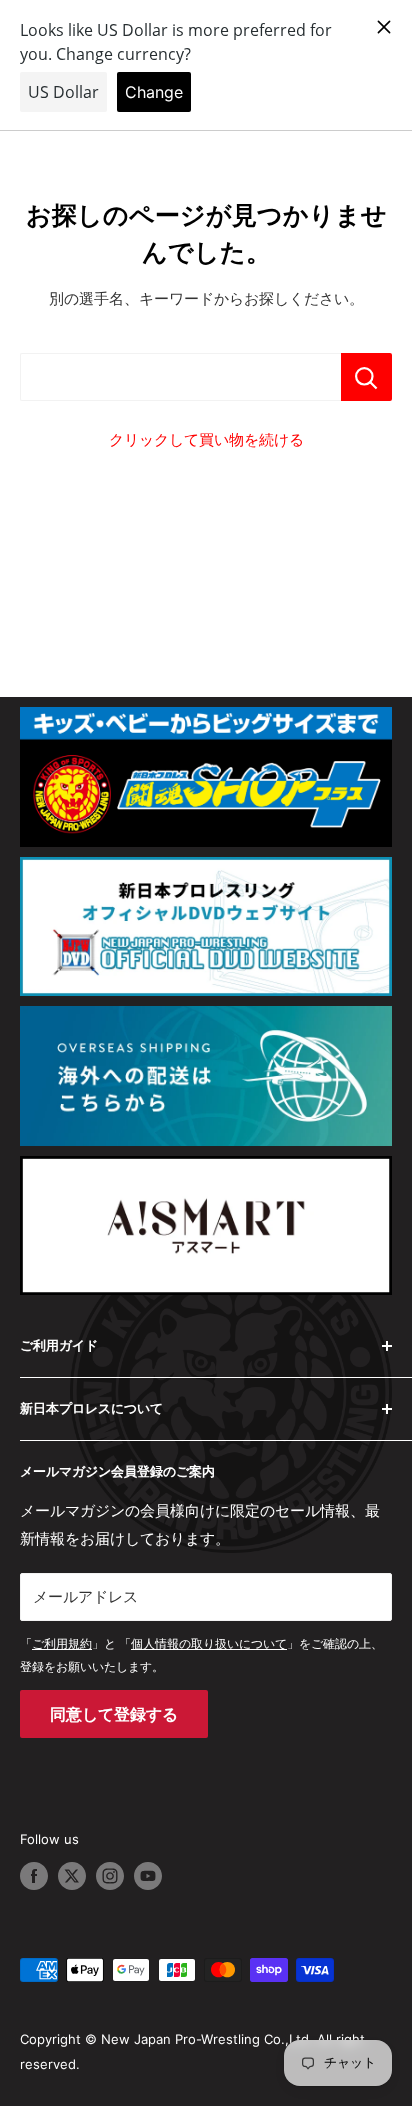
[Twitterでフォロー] (72, 1876)
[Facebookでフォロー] (34, 1876)
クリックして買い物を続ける (206, 439)
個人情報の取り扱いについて (209, 1643)
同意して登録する (114, 1714)
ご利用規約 (62, 1643)
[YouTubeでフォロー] (148, 1876)
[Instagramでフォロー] (110, 1876)
